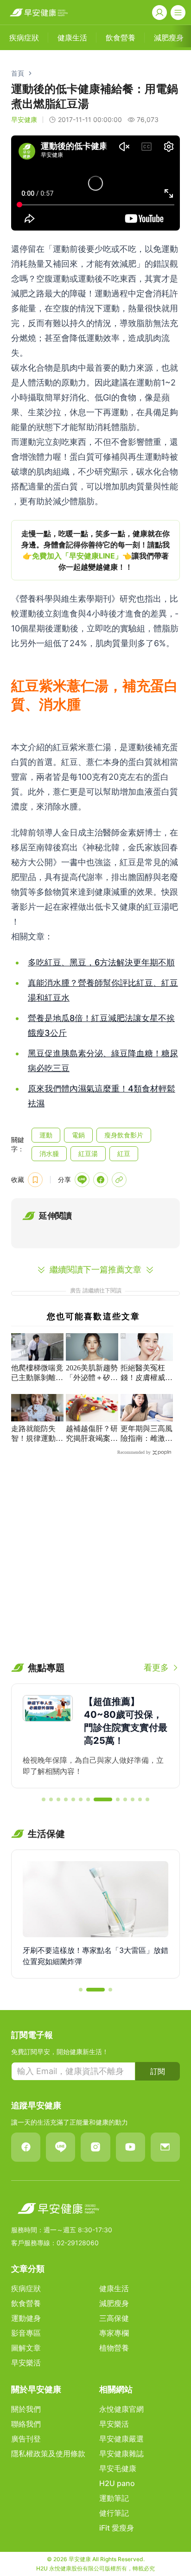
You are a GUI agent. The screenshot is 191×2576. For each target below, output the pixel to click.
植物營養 (114, 2348)
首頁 (18, 73)
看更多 (156, 1667)
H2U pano (117, 2483)
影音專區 (26, 2333)
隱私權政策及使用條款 (48, 2454)
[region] (95, 550)
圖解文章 (26, 2348)
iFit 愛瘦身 (117, 2528)
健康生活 (114, 2288)
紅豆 (124, 1153)
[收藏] (35, 1180)
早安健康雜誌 (121, 2454)
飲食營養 (26, 2303)
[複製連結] (119, 1180)
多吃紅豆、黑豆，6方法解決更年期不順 (101, 962)
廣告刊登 (26, 2439)
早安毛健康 (118, 2468)
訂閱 (158, 2071)
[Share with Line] (82, 1180)
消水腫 (49, 1153)
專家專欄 (114, 2333)
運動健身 (26, 2318)
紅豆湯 (88, 1153)
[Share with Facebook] (101, 1180)
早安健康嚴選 (121, 2439)
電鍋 (78, 1135)
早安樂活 (26, 2363)
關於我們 (26, 2409)
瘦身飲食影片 (124, 1135)
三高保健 (114, 2318)
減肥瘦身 (114, 2303)
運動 (46, 1135)
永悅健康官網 (121, 2409)
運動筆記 (114, 2498)
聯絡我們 (26, 2424)
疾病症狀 (26, 2288)
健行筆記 (114, 2513)
